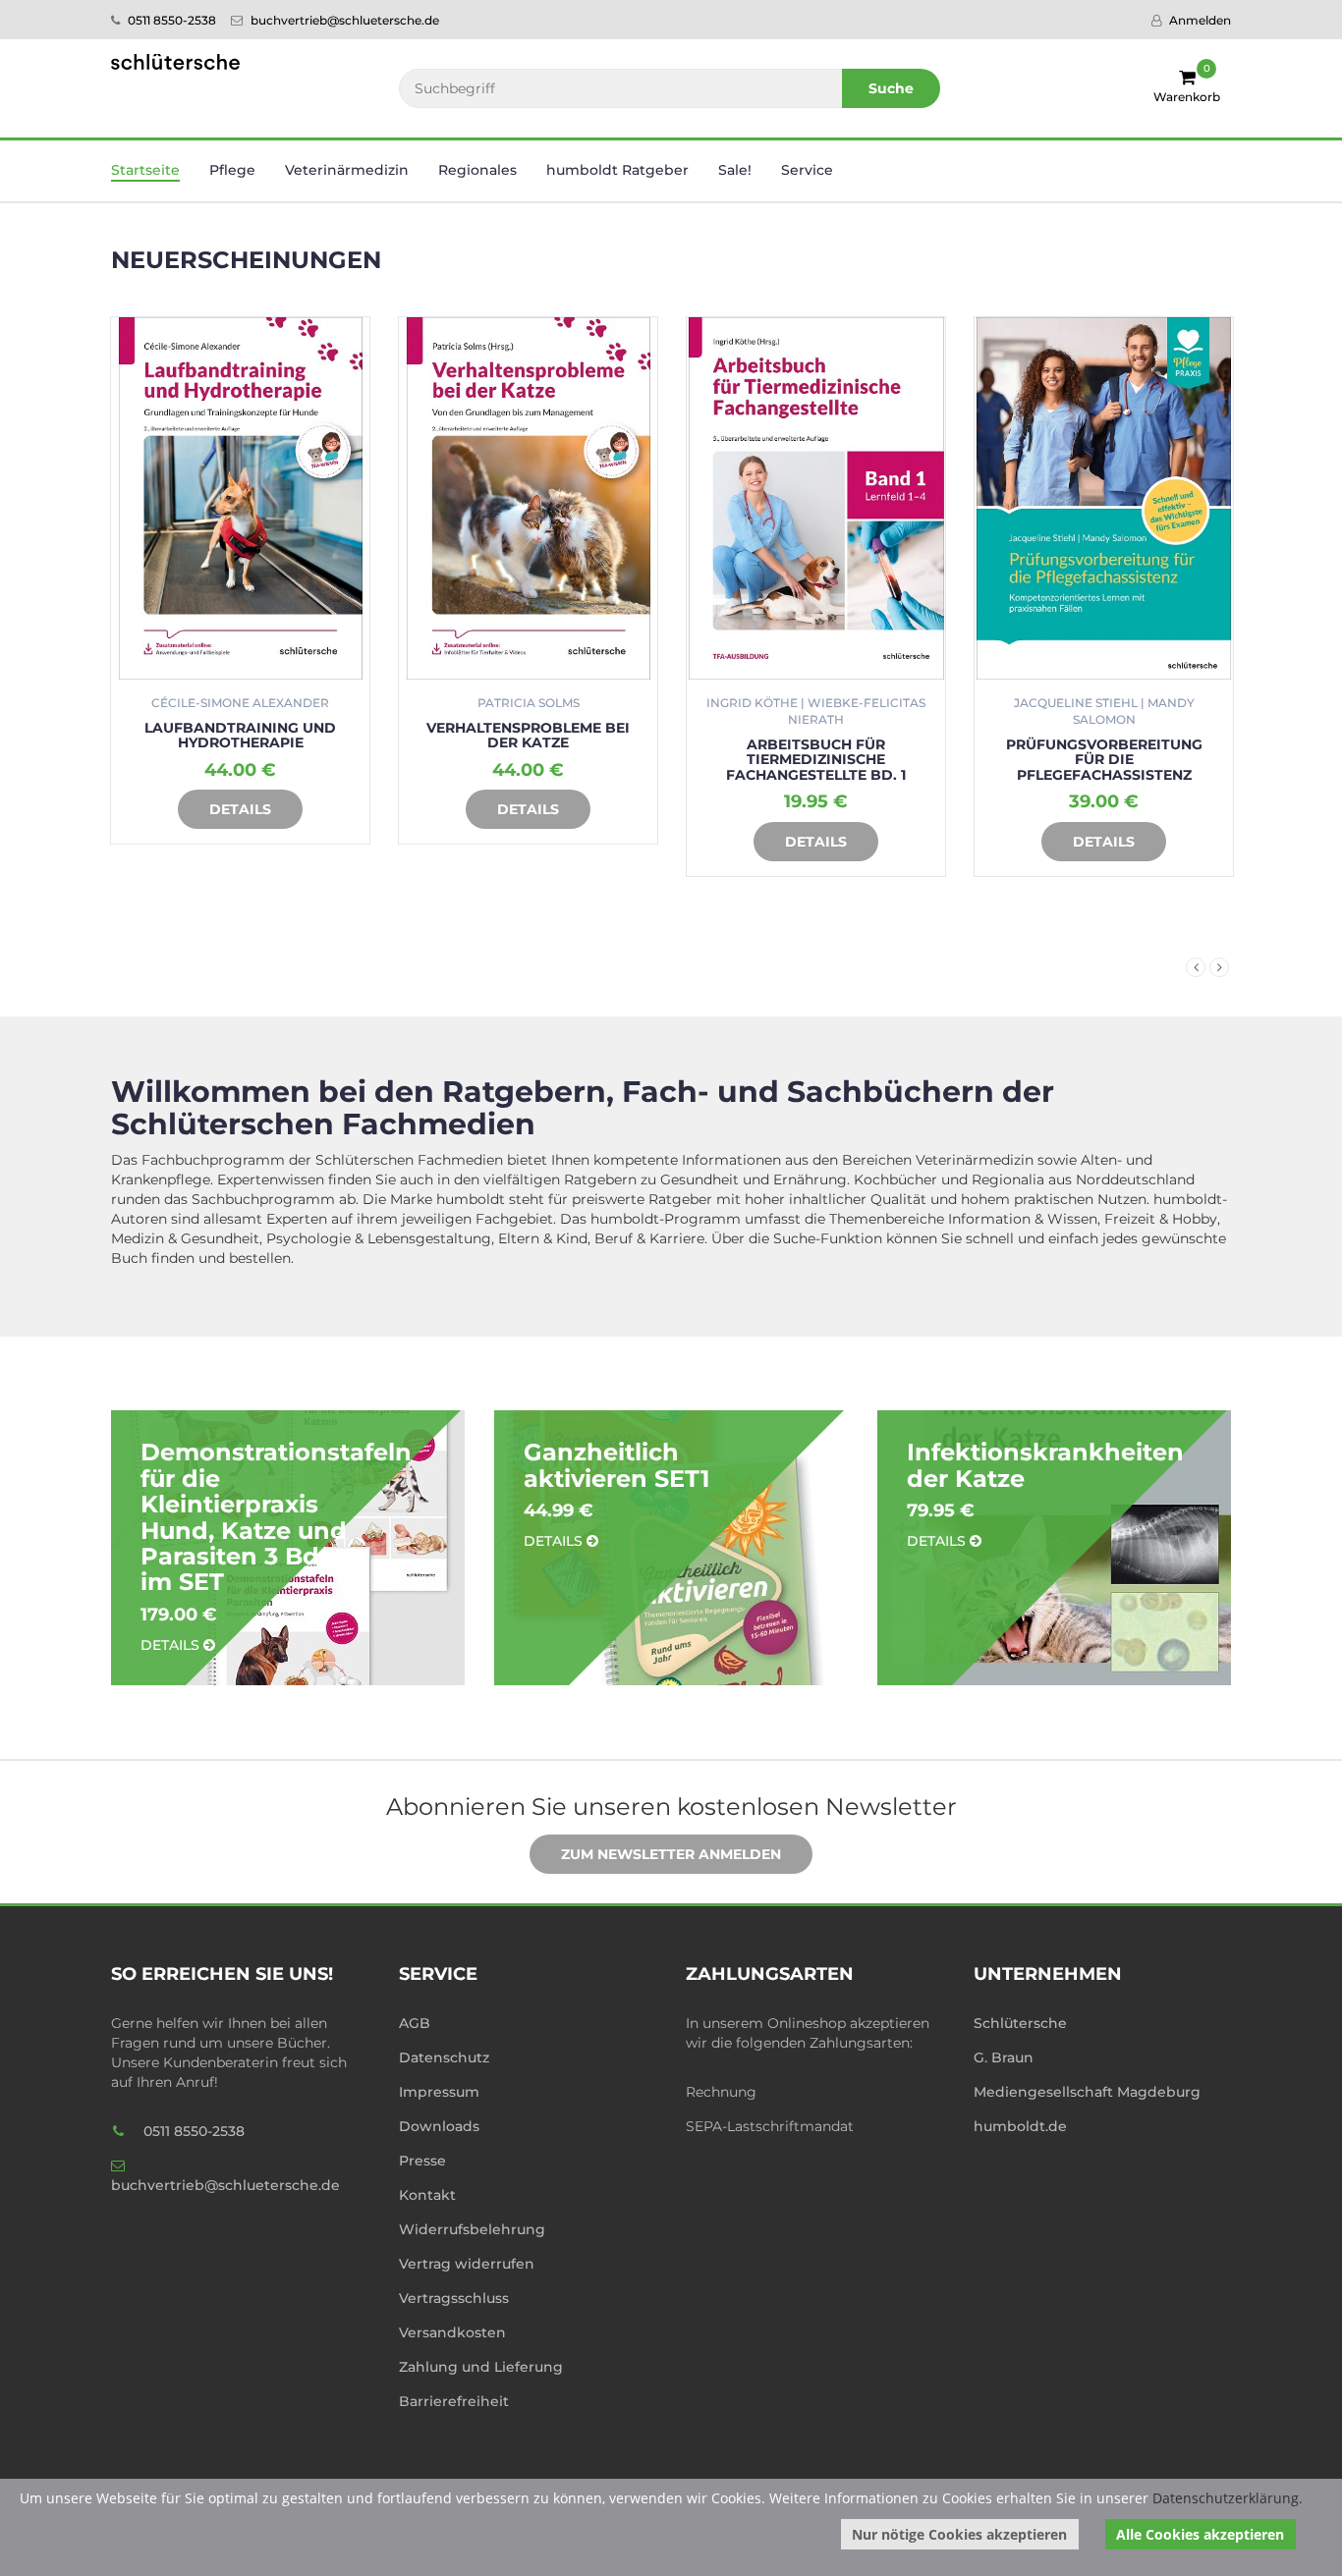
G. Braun (1004, 2057)
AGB (415, 2023)
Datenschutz (444, 2057)
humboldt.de (1020, 2126)
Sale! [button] (735, 170)
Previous (1196, 967)
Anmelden (1199, 20)
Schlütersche (1020, 2023)
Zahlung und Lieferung (481, 2367)
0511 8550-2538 (170, 20)
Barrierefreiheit (454, 2401)
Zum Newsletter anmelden (671, 1854)
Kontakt (427, 2195)
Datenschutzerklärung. (1228, 2498)
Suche (891, 88)
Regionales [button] (477, 170)
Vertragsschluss (454, 2298)
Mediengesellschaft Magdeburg (1087, 2092)
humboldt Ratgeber (617, 170)
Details (240, 809)
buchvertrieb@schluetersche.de (343, 20)
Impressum (439, 2092)
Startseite (145, 170)
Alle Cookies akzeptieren (1200, 2534)
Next (1219, 967)
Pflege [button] (232, 170)
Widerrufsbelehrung (472, 2229)
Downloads (439, 2126)
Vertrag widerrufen (467, 2264)
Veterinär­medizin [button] (347, 170)
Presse (422, 2161)
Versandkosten (452, 2332)
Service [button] (807, 170)
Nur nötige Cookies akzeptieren (959, 2534)
